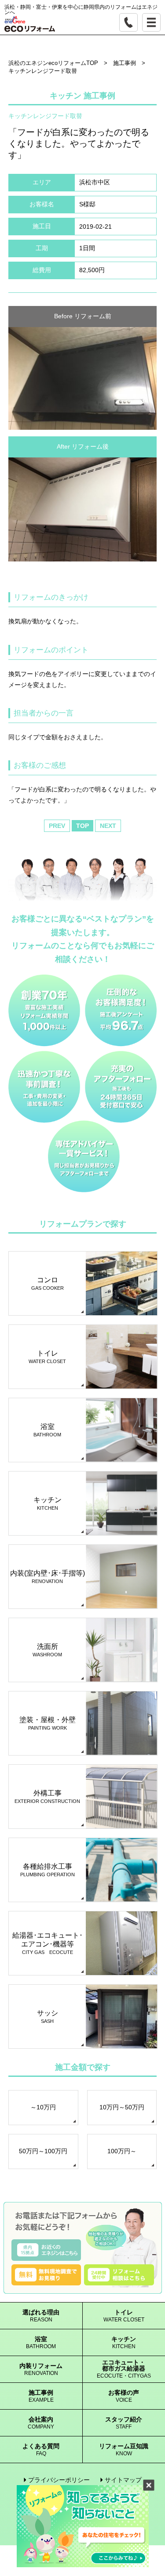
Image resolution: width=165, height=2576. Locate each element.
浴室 (41, 2343)
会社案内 (41, 2423)
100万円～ (122, 2151)
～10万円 (43, 2107)
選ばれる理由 (41, 2316)
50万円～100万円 (43, 2151)
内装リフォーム (41, 2369)
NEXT (108, 826)
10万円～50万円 (122, 2107)
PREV (57, 826)
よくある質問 (41, 2450)
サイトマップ (123, 2480)
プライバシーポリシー (59, 2480)
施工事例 (41, 2396)
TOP (82, 826)
